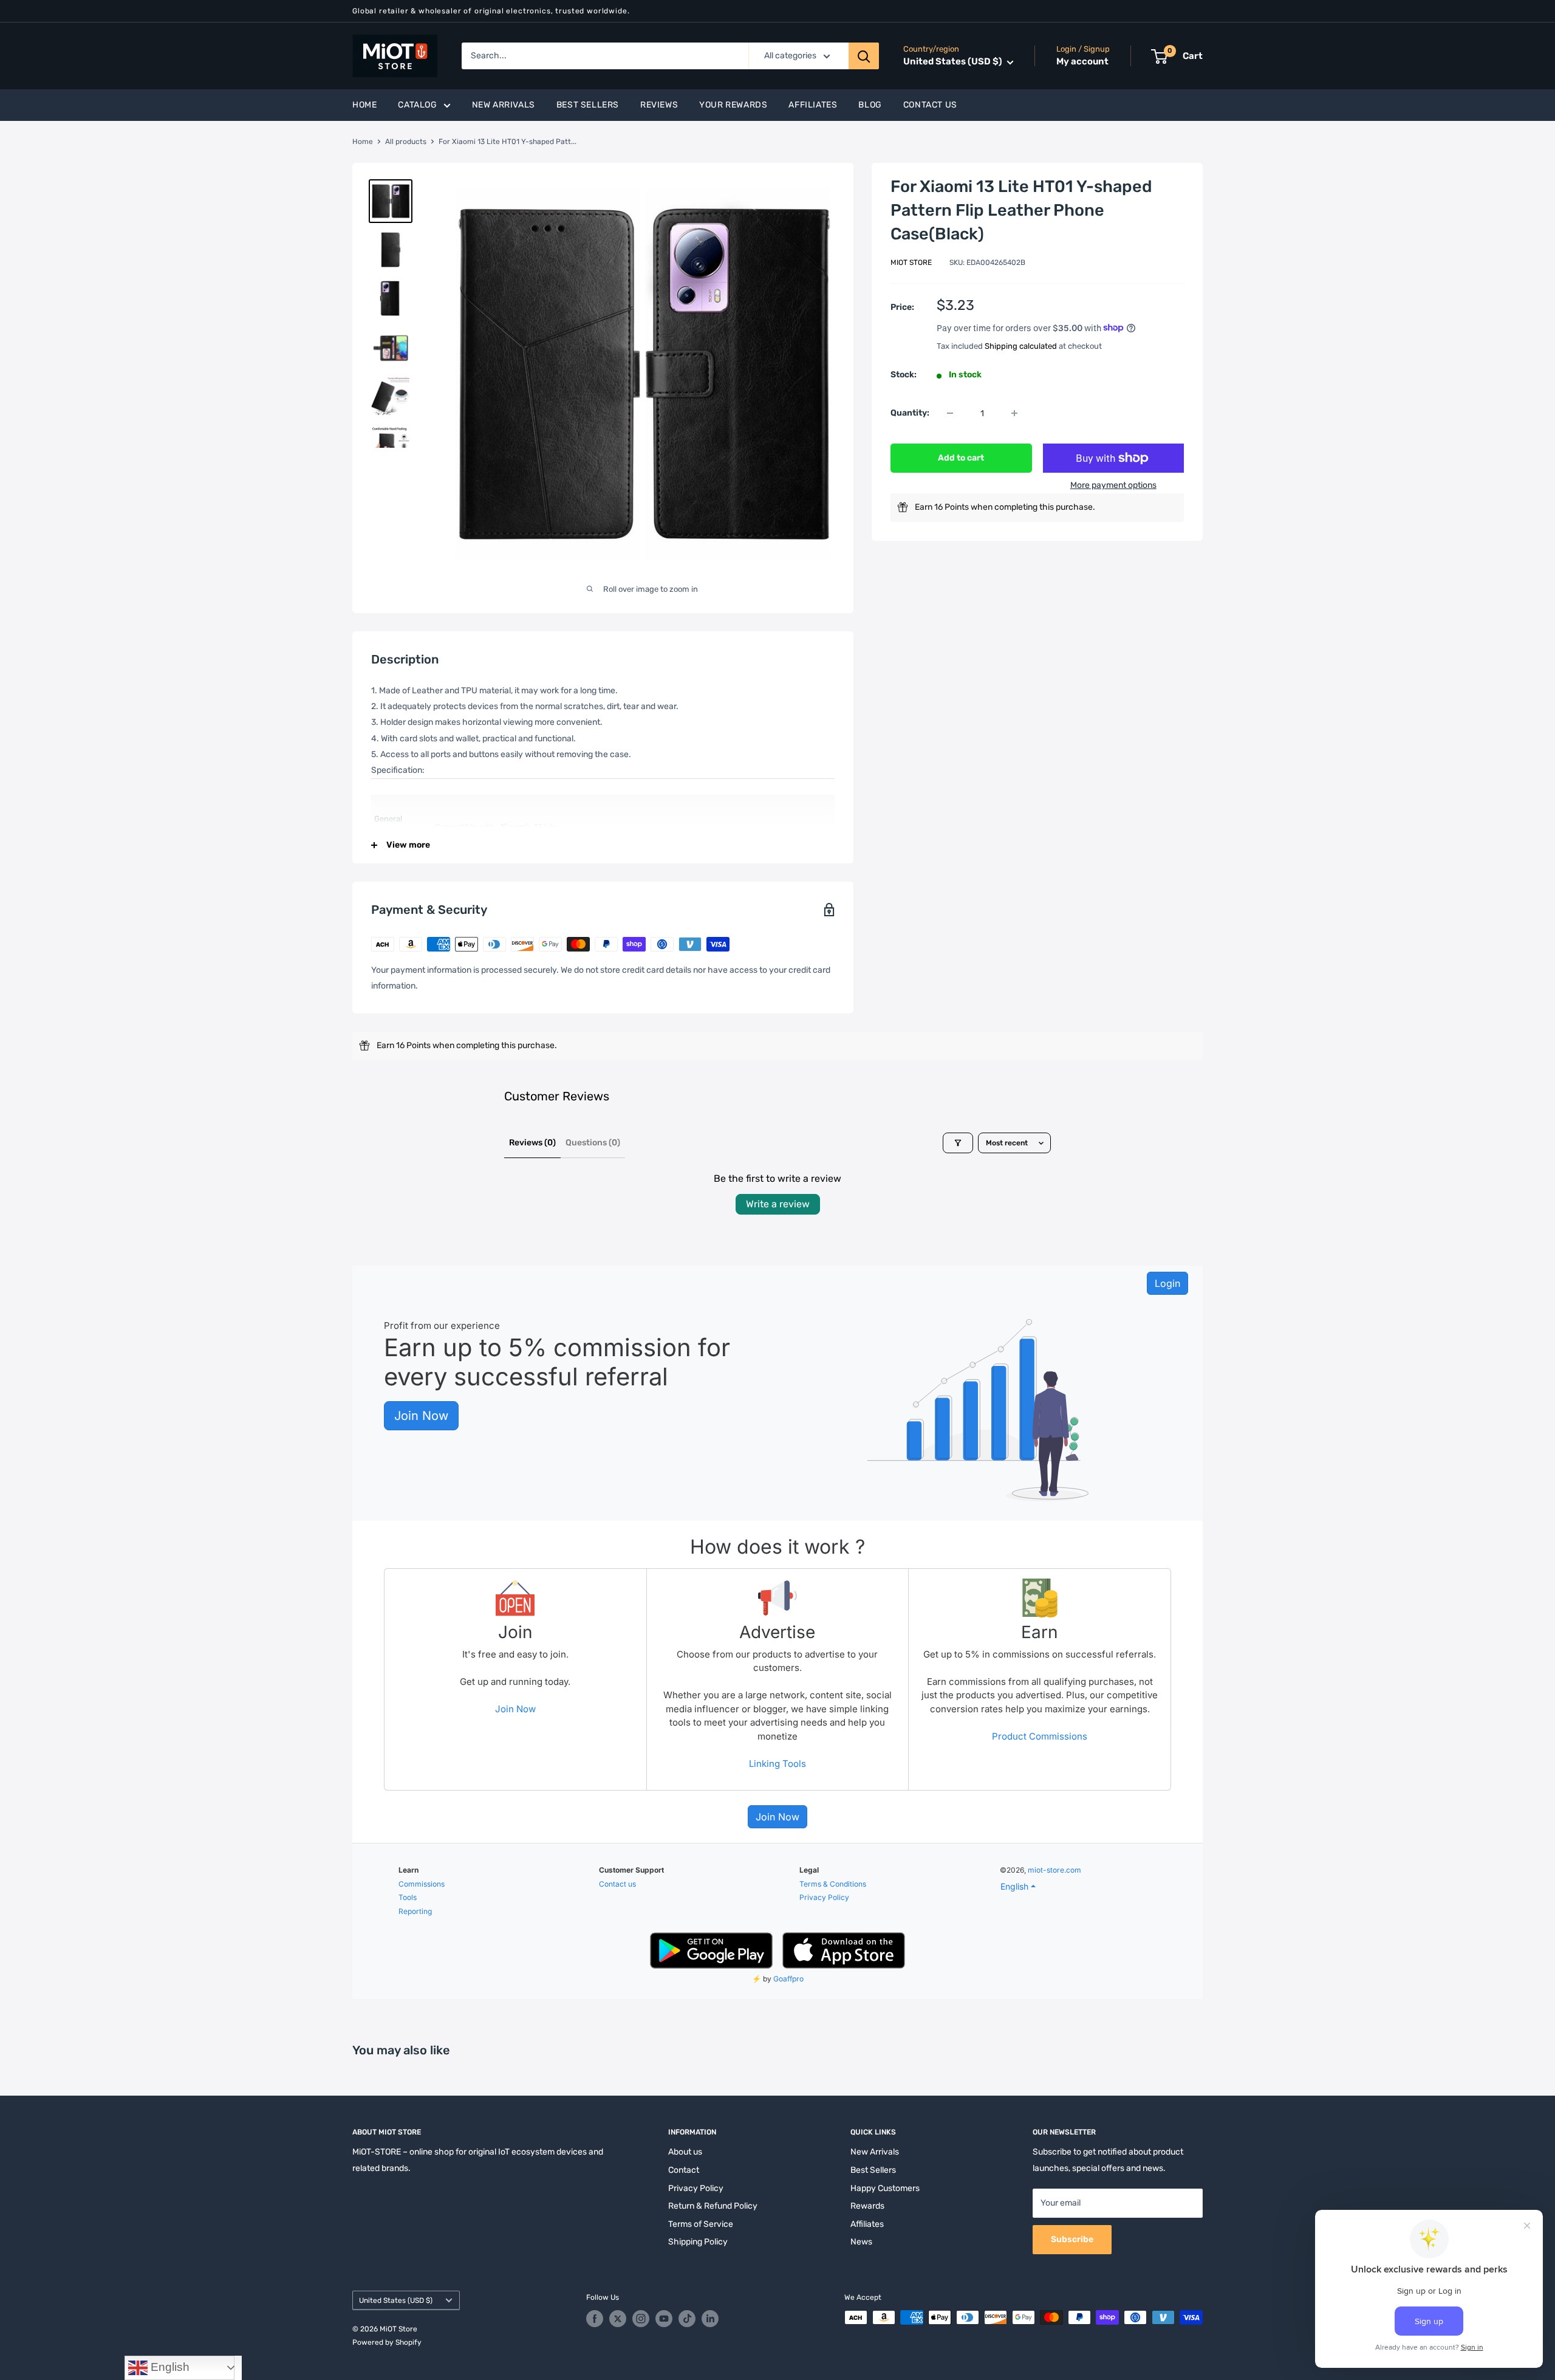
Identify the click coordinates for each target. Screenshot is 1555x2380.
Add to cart (961, 458)
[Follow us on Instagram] (641, 2319)
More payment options (1113, 485)
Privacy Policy (696, 2188)
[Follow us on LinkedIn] (710, 2319)
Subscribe (1072, 2239)
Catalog (417, 105)
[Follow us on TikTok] (687, 2319)
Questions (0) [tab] (593, 1143)
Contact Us (930, 105)
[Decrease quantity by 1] (950, 413)
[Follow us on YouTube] (664, 2319)
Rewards (867, 2206)
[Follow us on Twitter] (618, 2319)
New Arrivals (504, 105)
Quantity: (910, 413)
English (169, 2367)
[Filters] (958, 1143)
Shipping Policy (698, 2242)
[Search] (864, 56)
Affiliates (813, 105)
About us (685, 2152)
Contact (684, 2170)
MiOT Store (911, 262)
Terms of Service (701, 2224)
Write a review (778, 1204)
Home (364, 105)
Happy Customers (885, 2188)
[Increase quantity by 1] (1014, 413)
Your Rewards (733, 105)
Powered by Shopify (387, 2342)
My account (1082, 62)
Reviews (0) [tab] (532, 1143)
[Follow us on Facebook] (595, 2319)
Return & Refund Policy (713, 2206)
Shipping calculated (1021, 345)
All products (406, 142)
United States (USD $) (396, 2300)
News (861, 2242)
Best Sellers (588, 105)
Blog (870, 105)
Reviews (659, 105)
